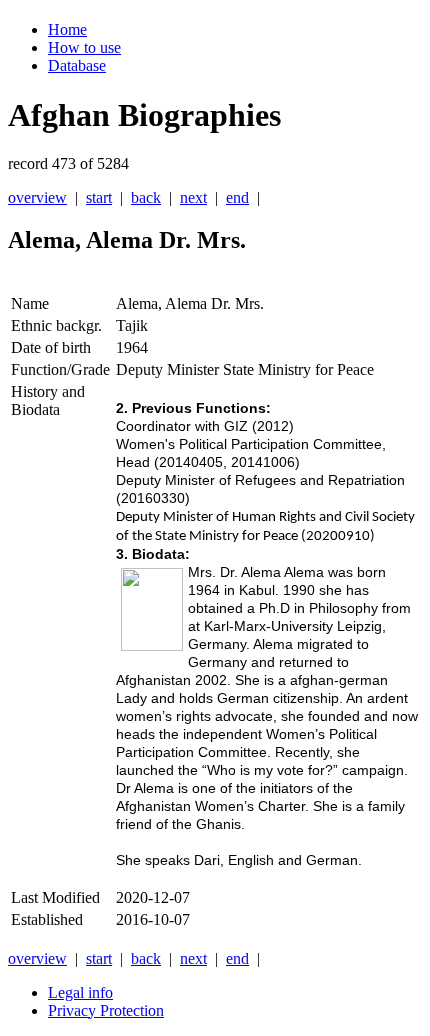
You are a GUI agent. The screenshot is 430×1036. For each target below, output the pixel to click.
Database (77, 65)
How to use (84, 47)
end (237, 197)
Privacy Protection (106, 1010)
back (146, 197)
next (193, 197)
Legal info (80, 992)
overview (37, 197)
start (99, 197)
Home (67, 29)
